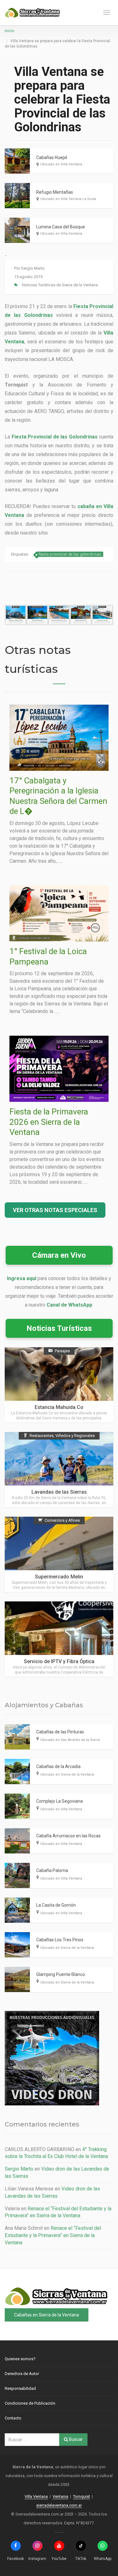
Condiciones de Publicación (30, 2403)
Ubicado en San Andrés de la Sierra (70, 1740)
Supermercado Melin (59, 1577)
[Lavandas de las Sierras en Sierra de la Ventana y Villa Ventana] (59, 1470)
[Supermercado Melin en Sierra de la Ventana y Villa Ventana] (59, 1554)
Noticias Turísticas (59, 1328)
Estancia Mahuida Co (59, 1407)
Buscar (75, 2439)
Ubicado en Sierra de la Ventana (67, 1775)
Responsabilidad (20, 2388)
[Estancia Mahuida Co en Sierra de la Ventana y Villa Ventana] (59, 1385)
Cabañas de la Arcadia (58, 1766)
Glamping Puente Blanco (61, 1974)
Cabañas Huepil (52, 157)
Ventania (60, 2496)
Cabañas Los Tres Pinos (60, 1940)
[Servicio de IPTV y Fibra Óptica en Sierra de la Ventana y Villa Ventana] (59, 1639)
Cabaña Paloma (52, 1870)
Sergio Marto (33, 268)
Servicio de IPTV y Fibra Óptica (59, 1661)
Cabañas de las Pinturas (60, 1732)
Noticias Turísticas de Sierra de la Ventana (60, 285)
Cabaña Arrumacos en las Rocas (68, 1836)
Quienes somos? (20, 2359)
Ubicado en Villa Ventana (61, 164)
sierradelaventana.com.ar (59, 2505)
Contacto (13, 2418)
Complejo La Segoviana (59, 1801)
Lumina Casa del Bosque (61, 227)
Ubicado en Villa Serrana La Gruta (68, 199)
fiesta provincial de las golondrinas (70, 554)
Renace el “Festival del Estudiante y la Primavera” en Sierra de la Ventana (53, 2235)
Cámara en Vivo (59, 1255)
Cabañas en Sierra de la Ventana (47, 2315)
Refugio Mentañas (55, 192)
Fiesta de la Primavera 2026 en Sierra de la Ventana (49, 1122)
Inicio (9, 31)
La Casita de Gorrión (56, 1905)
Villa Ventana (36, 2496)
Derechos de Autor (22, 2374)
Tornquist (81, 2496)
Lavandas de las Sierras (59, 1492)
